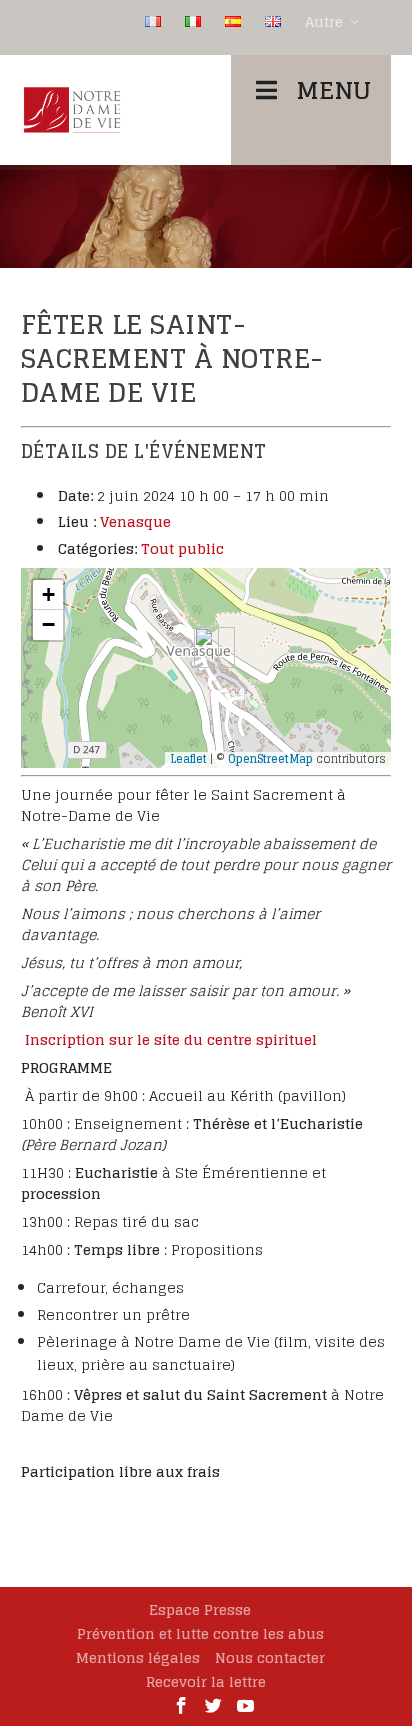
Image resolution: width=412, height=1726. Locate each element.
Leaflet (188, 759)
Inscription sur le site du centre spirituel (171, 1039)
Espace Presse (200, 1609)
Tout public (182, 548)
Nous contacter (270, 1657)
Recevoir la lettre (206, 1681)
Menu (333, 90)
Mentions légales (138, 1657)
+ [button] (48, 594)
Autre (324, 22)
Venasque (135, 521)
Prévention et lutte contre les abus (200, 1633)
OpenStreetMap (270, 759)
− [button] (48, 624)
